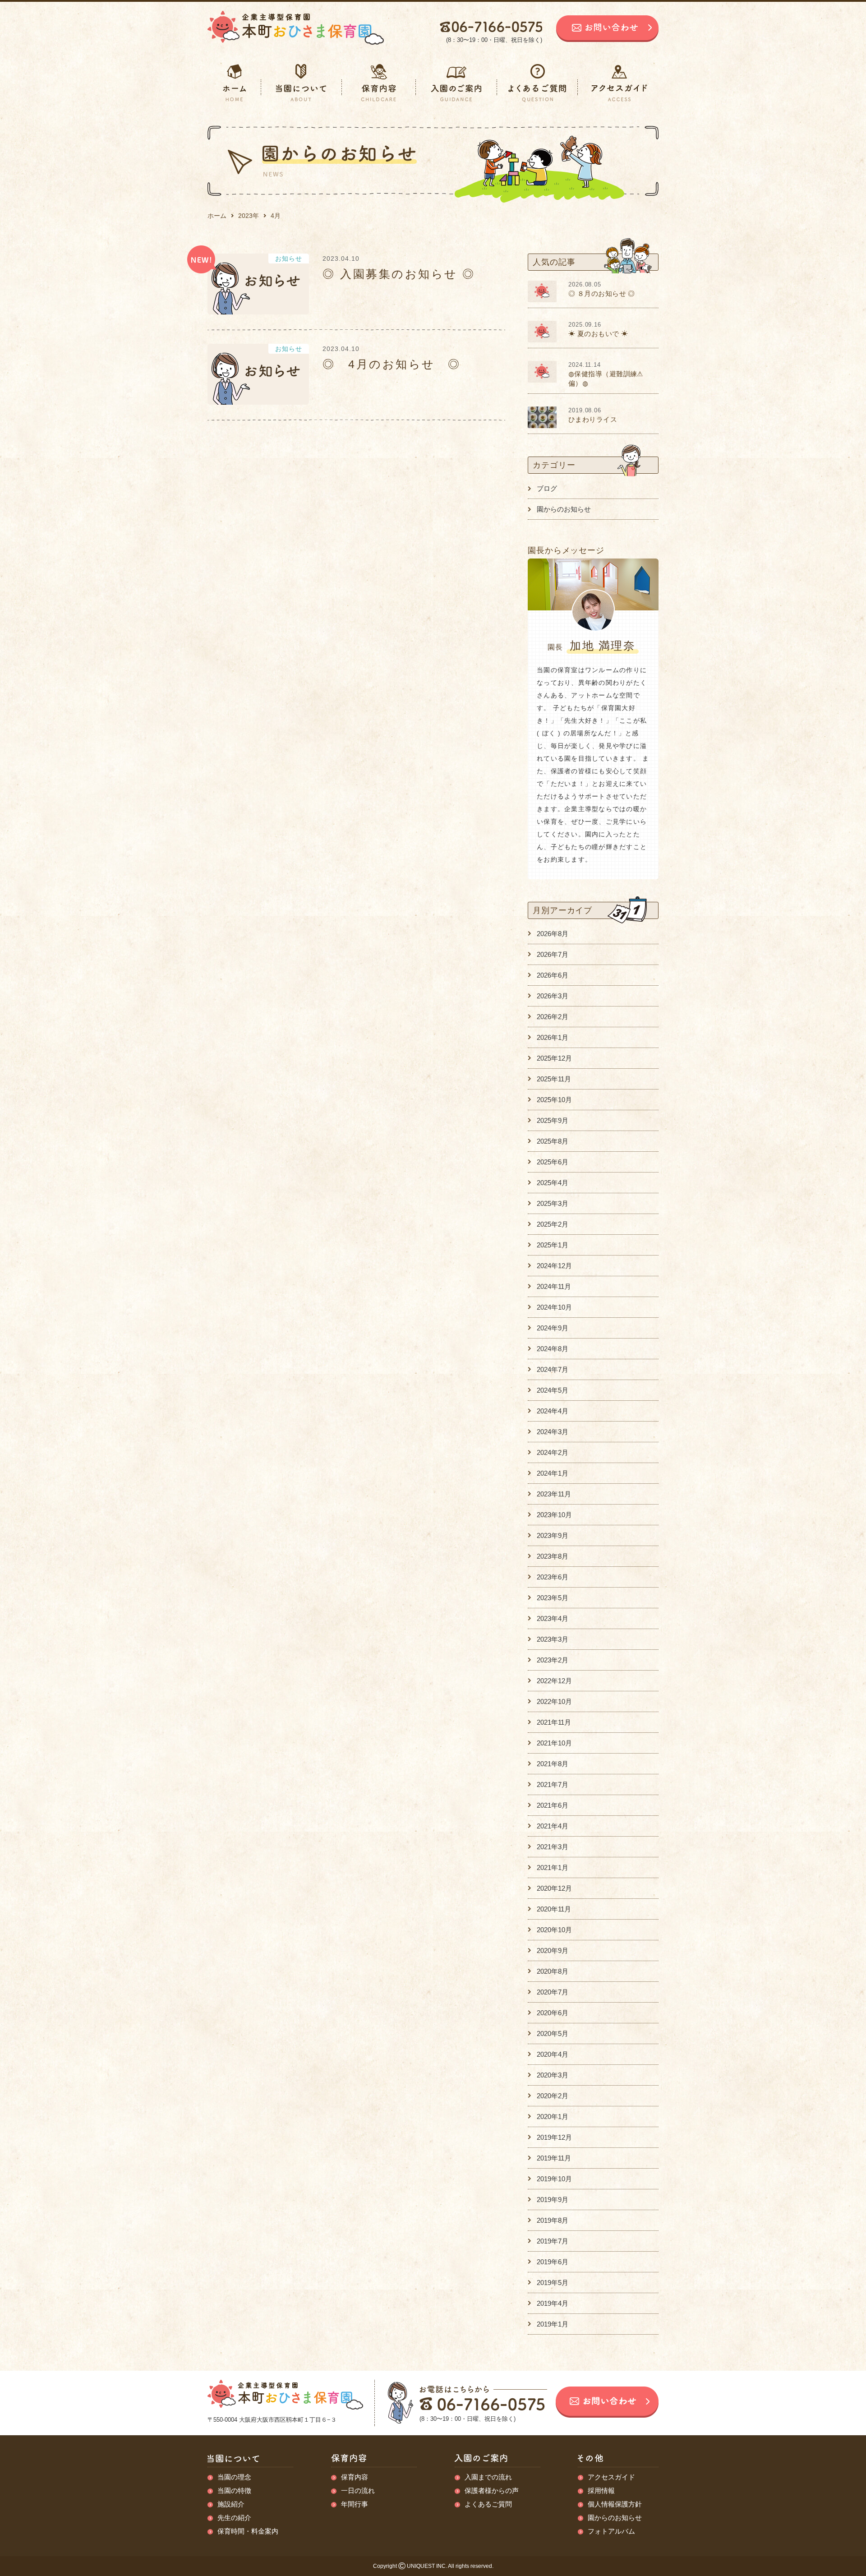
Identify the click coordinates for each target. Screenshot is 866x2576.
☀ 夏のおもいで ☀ (598, 334)
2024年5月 (553, 1390)
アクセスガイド (611, 2477)
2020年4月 (553, 2054)
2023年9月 (553, 1535)
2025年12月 (554, 1058)
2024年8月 (553, 1349)
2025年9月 (553, 1120)
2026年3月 (553, 996)
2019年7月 (553, 2241)
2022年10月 (554, 1701)
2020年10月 (554, 1930)
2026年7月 (553, 954)
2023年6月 (553, 1577)
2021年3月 (553, 1847)
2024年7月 (553, 1369)
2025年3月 (553, 1203)
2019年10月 (554, 2179)
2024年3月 (553, 1432)
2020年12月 (554, 1888)
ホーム (217, 216)
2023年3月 (553, 1639)
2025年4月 (553, 1183)
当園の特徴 (234, 2491)
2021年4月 (553, 1826)
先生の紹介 (234, 2518)
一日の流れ (358, 2491)
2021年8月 (553, 1764)
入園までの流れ (488, 2477)
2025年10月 (554, 1100)
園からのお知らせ (564, 509)
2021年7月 (553, 1784)
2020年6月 (553, 2013)
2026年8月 (553, 934)
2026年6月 (553, 975)
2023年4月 (553, 1618)
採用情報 (601, 2491)
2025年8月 (553, 1141)
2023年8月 (553, 1556)
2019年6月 (553, 2262)
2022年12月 (554, 1681)
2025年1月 (553, 1245)
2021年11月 (554, 1722)
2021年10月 (554, 1743)
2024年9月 (553, 1328)
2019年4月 (553, 2303)
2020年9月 (553, 1950)
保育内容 (355, 2477)
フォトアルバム (611, 2531)
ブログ (547, 488)
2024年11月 (554, 1286)
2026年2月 (553, 1017)
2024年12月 (554, 1266)
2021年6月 (553, 1805)
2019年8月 (553, 2220)
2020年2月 (553, 2096)
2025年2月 (553, 1224)
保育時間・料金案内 (248, 2531)
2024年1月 (553, 1473)
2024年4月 (553, 1411)
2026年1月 (553, 1037)
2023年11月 (554, 1494)
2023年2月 (553, 1660)
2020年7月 (553, 1992)
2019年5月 (553, 2283)
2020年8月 (553, 1971)
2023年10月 (554, 1515)
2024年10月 (554, 1307)
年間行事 (355, 2504)
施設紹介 (231, 2504)
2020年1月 (553, 2117)
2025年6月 (553, 1162)
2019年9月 (553, 2200)
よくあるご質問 (488, 2504)
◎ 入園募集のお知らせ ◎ (399, 274)
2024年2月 (553, 1452)
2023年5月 (553, 1598)
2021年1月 (553, 1867)
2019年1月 (553, 2324)
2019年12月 (554, 2137)
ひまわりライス (593, 419)
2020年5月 (553, 2034)
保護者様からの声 (492, 2491)
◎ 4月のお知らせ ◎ (392, 364)
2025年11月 (554, 1079)
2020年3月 (553, 2075)
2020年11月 (554, 1909)
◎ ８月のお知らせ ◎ (602, 293)
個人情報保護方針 (615, 2504)
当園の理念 (234, 2477)
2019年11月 (554, 2158)
